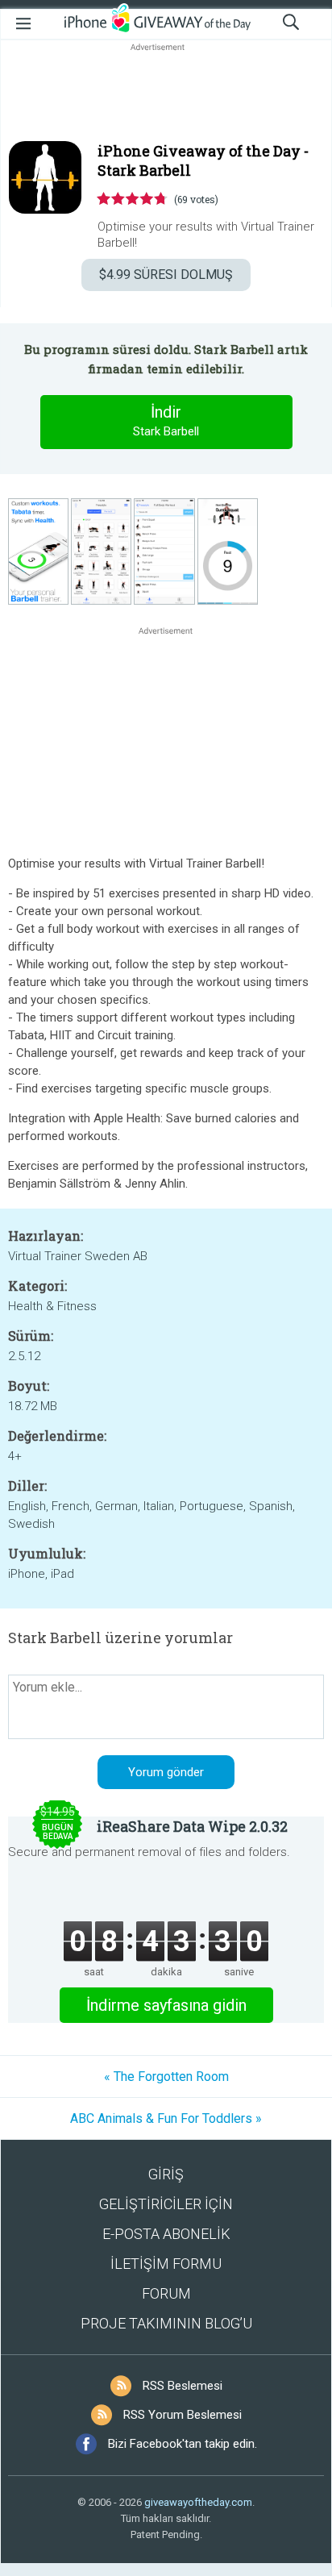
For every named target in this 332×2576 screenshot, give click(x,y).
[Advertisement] (166, 94)
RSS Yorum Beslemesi (183, 2415)
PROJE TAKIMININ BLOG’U (166, 2323)
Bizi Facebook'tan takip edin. (183, 2444)
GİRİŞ (166, 2174)
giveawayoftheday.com (198, 2502)
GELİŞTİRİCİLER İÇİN (166, 2204)
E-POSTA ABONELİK (166, 2234)
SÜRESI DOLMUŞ (166, 275)
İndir (166, 420)
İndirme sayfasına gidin (166, 2005)
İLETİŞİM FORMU (166, 2264)
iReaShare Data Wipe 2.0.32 (192, 1826)
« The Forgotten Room (166, 2077)
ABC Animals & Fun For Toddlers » (166, 2118)
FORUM (166, 2293)
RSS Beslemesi (183, 2386)
